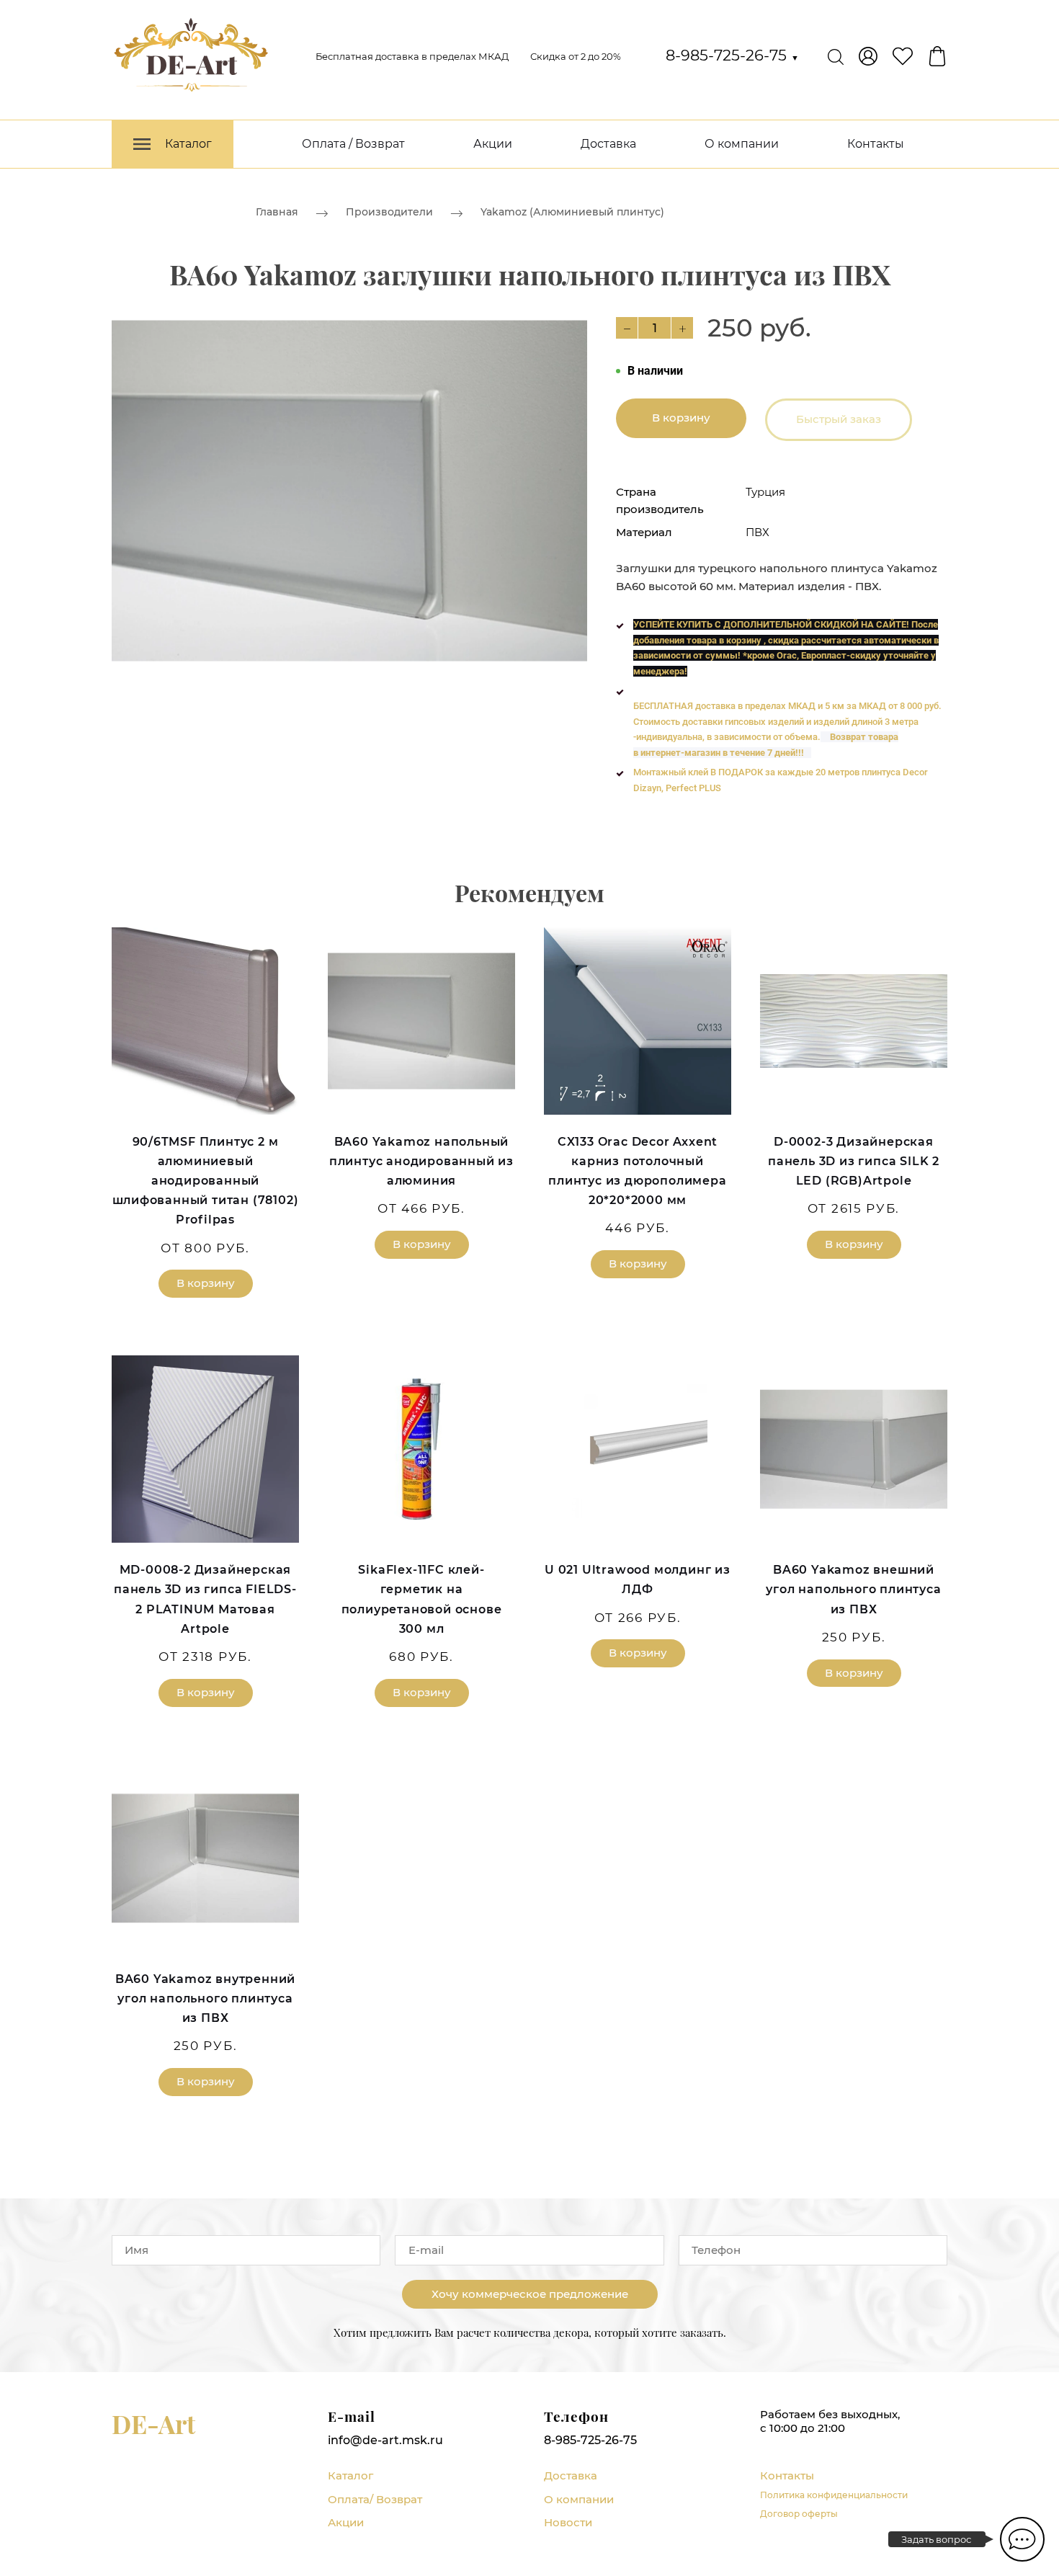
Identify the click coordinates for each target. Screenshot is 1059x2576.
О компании (742, 144)
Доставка (608, 144)
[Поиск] (836, 56)
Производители (389, 212)
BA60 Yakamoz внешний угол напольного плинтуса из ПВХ (853, 1589)
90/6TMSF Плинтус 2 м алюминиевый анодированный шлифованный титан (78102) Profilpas (206, 1181)
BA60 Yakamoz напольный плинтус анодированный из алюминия (421, 1161)
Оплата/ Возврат (375, 2499)
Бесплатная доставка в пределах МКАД (412, 56)
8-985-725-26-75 (732, 55)
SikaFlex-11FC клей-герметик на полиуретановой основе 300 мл (422, 1599)
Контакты (876, 144)
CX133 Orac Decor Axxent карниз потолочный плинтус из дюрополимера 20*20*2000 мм (637, 1171)
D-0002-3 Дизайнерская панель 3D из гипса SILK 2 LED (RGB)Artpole (854, 1161)
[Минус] (627, 328)
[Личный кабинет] (868, 56)
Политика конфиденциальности (834, 2495)
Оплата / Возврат (353, 144)
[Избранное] (903, 56)
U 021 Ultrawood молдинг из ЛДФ (638, 1579)
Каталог (350, 2475)
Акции (493, 144)
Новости (568, 2522)
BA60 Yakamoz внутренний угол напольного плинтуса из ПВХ (205, 1998)
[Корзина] (937, 56)
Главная (277, 212)
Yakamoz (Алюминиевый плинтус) (572, 212)
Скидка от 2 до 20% (576, 56)
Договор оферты (799, 2514)
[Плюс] (682, 328)
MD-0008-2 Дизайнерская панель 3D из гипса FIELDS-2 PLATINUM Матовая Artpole (205, 1599)
